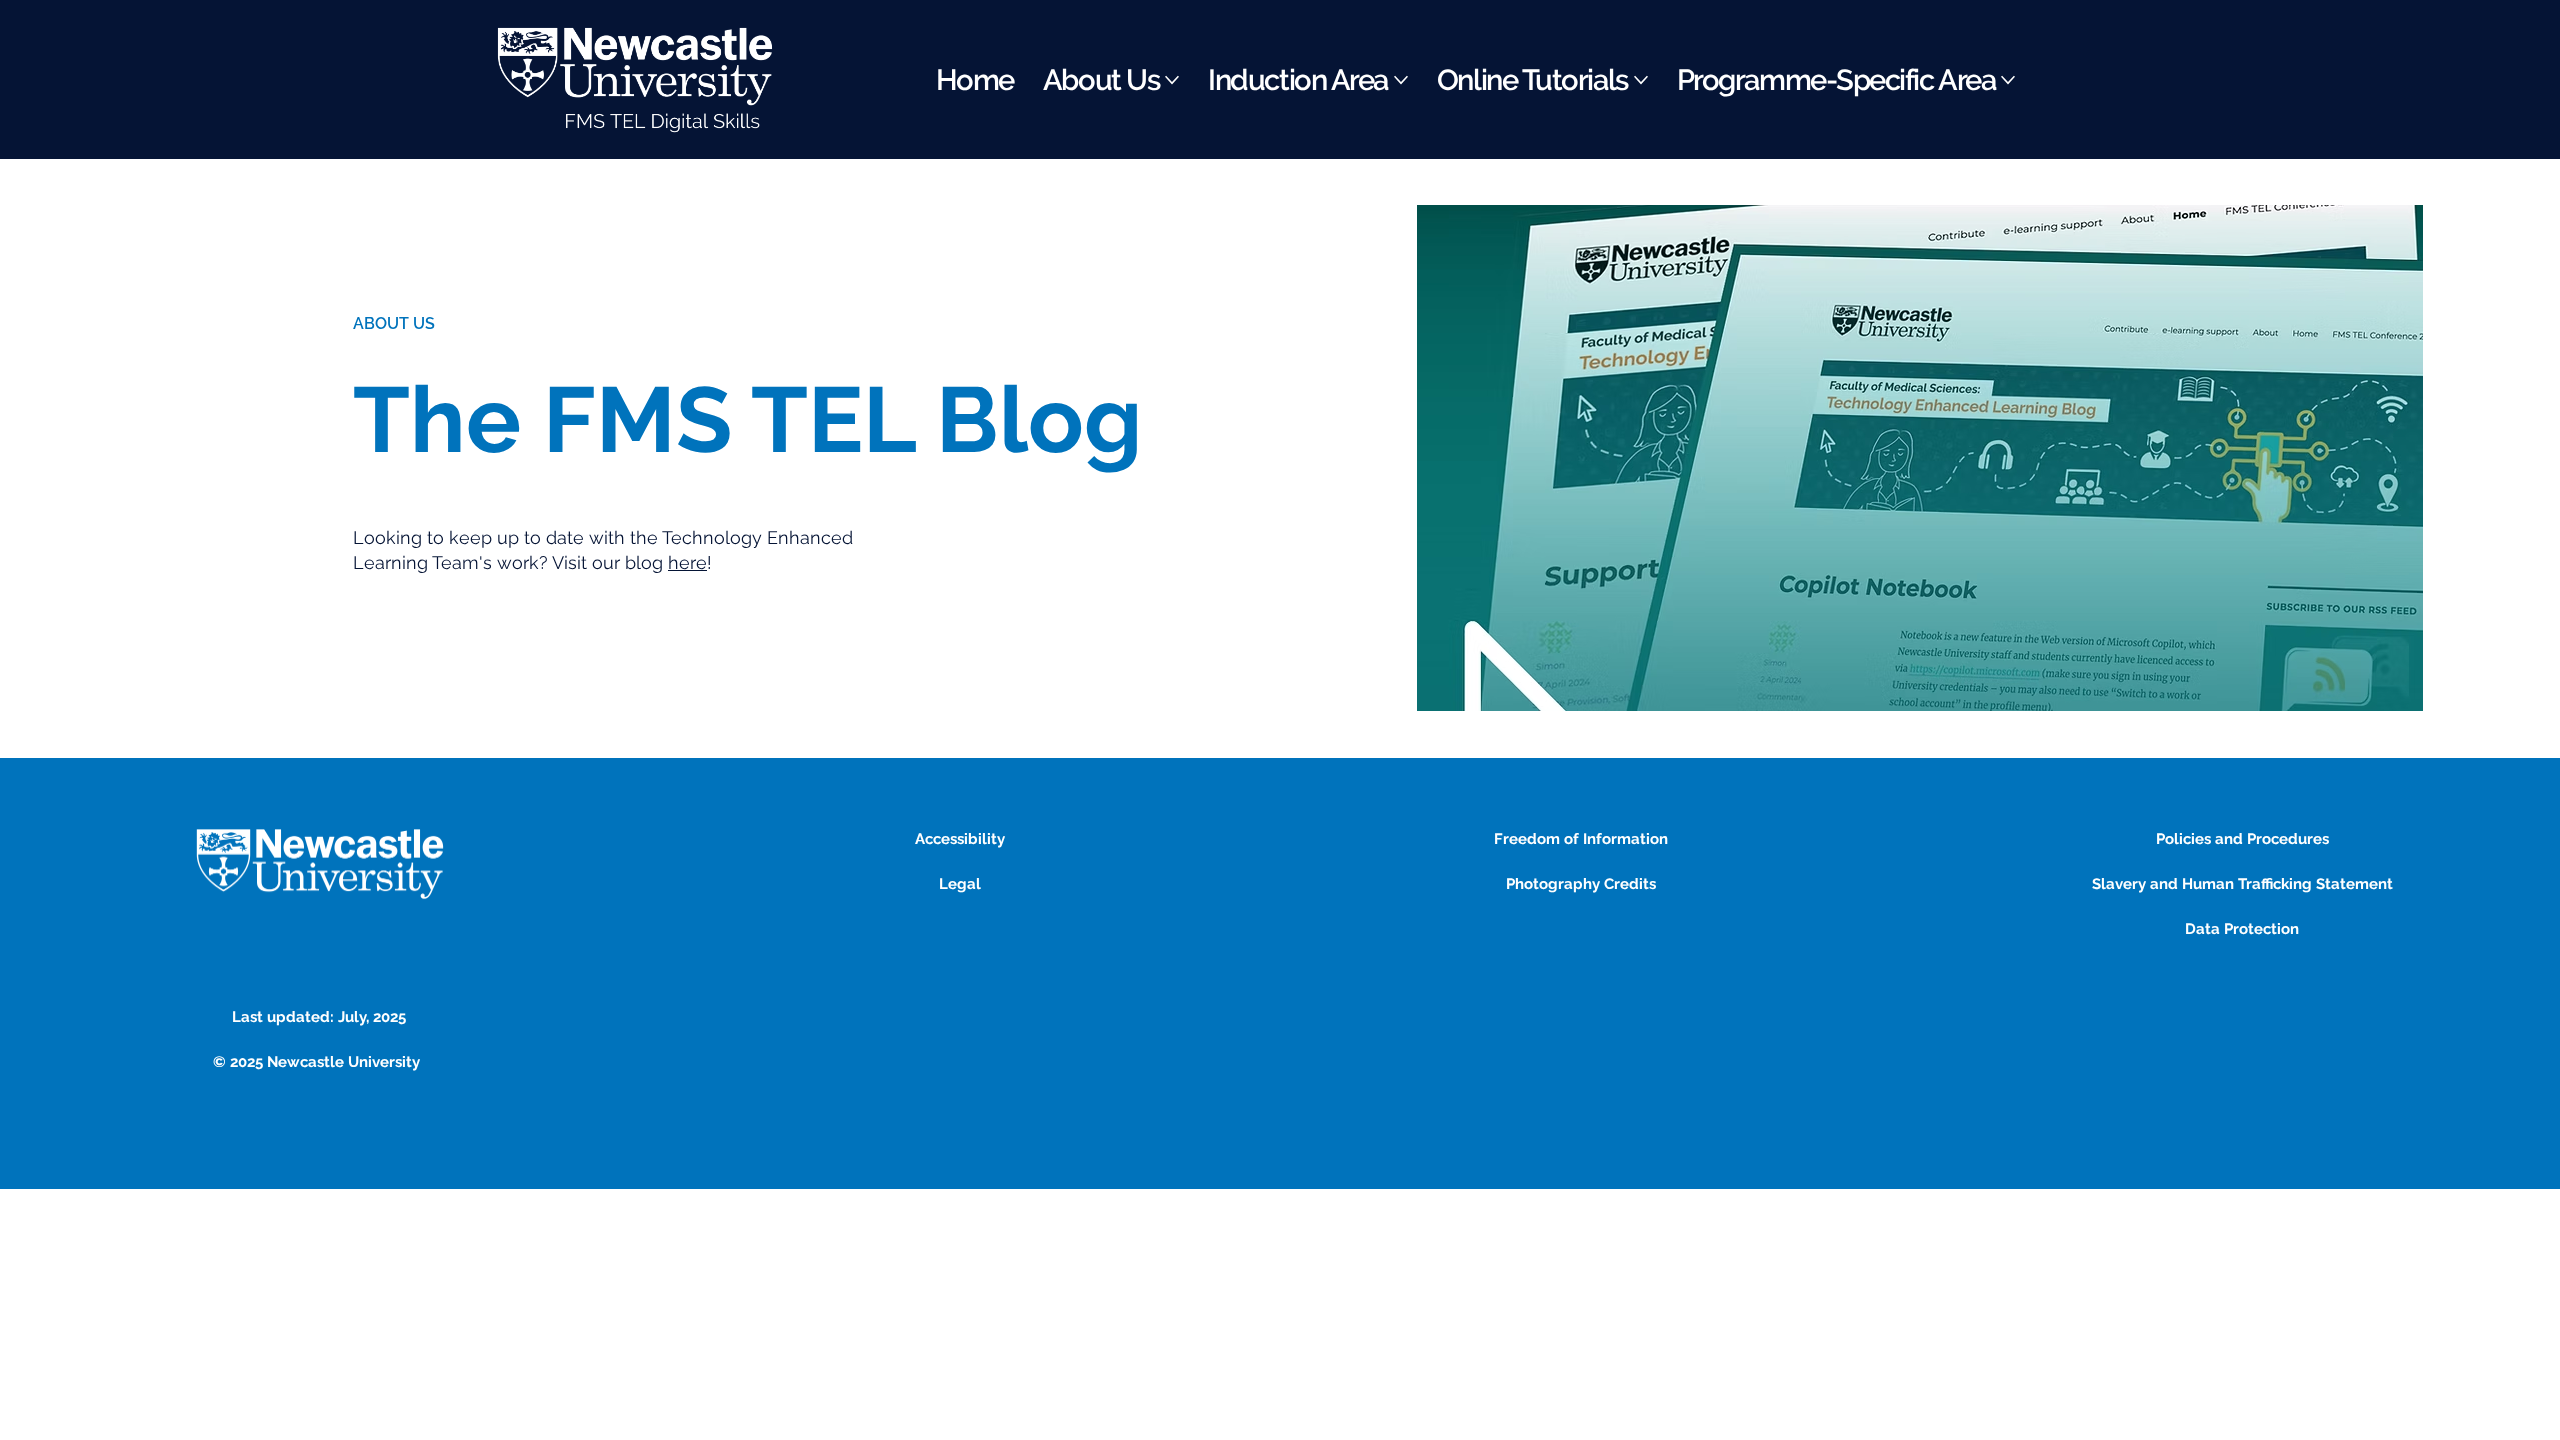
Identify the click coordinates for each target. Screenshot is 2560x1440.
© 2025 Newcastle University (318, 1062)
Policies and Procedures (2242, 839)
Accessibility (960, 839)
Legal (960, 884)
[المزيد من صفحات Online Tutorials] (1641, 80)
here (687, 562)
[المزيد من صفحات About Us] (1172, 80)
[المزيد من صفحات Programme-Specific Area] (2008, 80)
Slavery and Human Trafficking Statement (2242, 884)
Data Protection (2242, 929)
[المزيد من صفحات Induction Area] (1401, 80)
